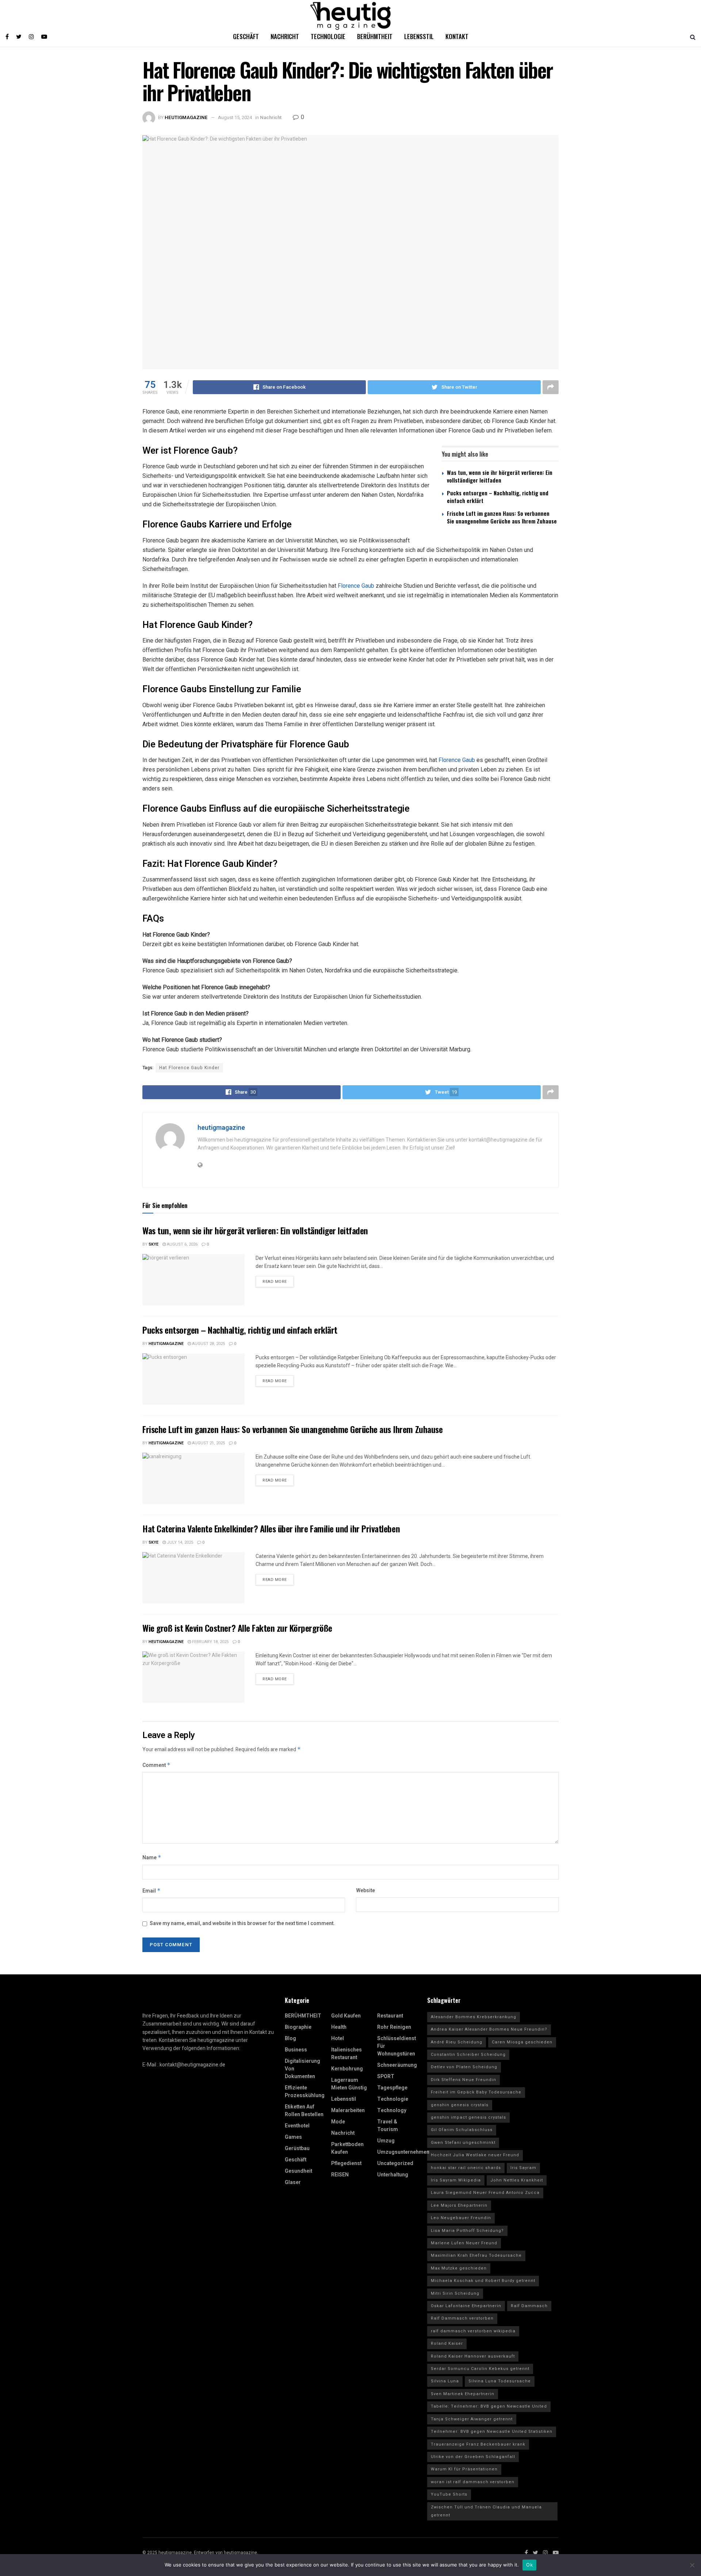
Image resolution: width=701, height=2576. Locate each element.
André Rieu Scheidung (457, 2042)
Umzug (386, 2141)
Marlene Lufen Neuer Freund (464, 2243)
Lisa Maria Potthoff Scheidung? (467, 2231)
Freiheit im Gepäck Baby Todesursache (476, 2092)
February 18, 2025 (210, 1642)
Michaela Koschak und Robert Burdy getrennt (483, 2281)
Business (296, 2050)
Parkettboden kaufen (347, 2148)
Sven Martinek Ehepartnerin (463, 2394)
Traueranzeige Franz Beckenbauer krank (478, 2444)
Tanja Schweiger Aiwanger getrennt (472, 2419)
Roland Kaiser (447, 2343)
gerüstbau (297, 2148)
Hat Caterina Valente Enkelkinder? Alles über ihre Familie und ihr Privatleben (271, 1528)
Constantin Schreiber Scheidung (468, 2055)
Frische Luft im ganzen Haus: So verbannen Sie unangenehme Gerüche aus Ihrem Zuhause (502, 517)
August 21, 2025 (208, 1443)
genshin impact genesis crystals (468, 2117)
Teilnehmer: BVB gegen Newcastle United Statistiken (492, 2432)
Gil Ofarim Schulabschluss (462, 2130)
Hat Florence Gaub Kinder (189, 1068)
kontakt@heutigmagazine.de (192, 2065)
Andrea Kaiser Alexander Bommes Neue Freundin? (489, 2029)
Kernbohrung (347, 2069)
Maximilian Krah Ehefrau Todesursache (476, 2255)
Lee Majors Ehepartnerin (459, 2205)
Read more (275, 1282)
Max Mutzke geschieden (459, 2268)
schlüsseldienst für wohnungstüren (397, 2046)
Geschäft (246, 36)
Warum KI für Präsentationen (464, 2469)
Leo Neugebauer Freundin (461, 2218)
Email (152, 1891)
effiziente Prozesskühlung (305, 2092)
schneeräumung (397, 2065)
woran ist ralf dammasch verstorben (473, 2482)
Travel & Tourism (388, 2126)
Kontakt (457, 36)
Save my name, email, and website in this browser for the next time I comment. (242, 1923)
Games (293, 2137)
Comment (156, 1765)
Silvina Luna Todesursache (500, 2381)
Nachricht (285, 36)
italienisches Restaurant (346, 2054)
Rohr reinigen (394, 2027)
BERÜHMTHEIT (303, 2016)
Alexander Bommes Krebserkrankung (474, 2017)
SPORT (386, 2076)
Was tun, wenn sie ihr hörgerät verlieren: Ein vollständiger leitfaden (500, 476)
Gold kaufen (346, 2016)
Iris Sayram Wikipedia (456, 2180)
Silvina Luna (445, 2381)
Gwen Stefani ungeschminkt (463, 2143)
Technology (392, 2110)
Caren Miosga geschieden (522, 2042)
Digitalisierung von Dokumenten (302, 2069)
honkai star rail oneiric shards (466, 2168)
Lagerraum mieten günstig (349, 2084)
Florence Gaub (356, 586)
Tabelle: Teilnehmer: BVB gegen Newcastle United (489, 2406)
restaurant (390, 2016)
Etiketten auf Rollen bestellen (304, 2111)
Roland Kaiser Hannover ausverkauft (473, 2356)
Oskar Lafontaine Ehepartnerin (466, 2306)
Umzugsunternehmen (403, 2152)
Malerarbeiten (348, 2110)
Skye (154, 1244)
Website (365, 1891)
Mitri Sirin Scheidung (455, 2293)
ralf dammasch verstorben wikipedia (473, 2331)
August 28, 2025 (208, 1344)
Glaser (293, 2182)
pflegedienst (346, 2163)
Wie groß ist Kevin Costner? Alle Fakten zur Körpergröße (237, 1628)
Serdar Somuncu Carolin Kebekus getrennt (480, 2369)
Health (339, 2027)
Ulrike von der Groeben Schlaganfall (473, 2457)
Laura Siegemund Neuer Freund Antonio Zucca (485, 2193)
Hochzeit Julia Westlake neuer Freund (475, 2155)
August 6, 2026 (182, 1244)
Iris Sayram (523, 2168)
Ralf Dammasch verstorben (462, 2318)
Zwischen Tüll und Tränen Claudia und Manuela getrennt (486, 2511)
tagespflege (392, 2088)
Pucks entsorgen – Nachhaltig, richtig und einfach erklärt (498, 497)
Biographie (298, 2027)
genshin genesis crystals (460, 2105)
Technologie (328, 36)
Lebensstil (419, 36)
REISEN (340, 2175)
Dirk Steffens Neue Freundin (463, 2080)
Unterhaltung (393, 2175)
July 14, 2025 (179, 1542)
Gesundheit (298, 2171)
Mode (338, 2122)
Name (152, 1858)
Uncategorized (395, 2163)
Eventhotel (297, 2126)
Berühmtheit (375, 36)
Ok (529, 2565)
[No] (692, 2565)
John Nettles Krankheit (517, 2180)
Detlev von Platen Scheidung (464, 2067)
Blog (290, 2038)
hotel (338, 2038)
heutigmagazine (186, 117)
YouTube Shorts (449, 2494)
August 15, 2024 (235, 117)
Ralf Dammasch (529, 2306)
